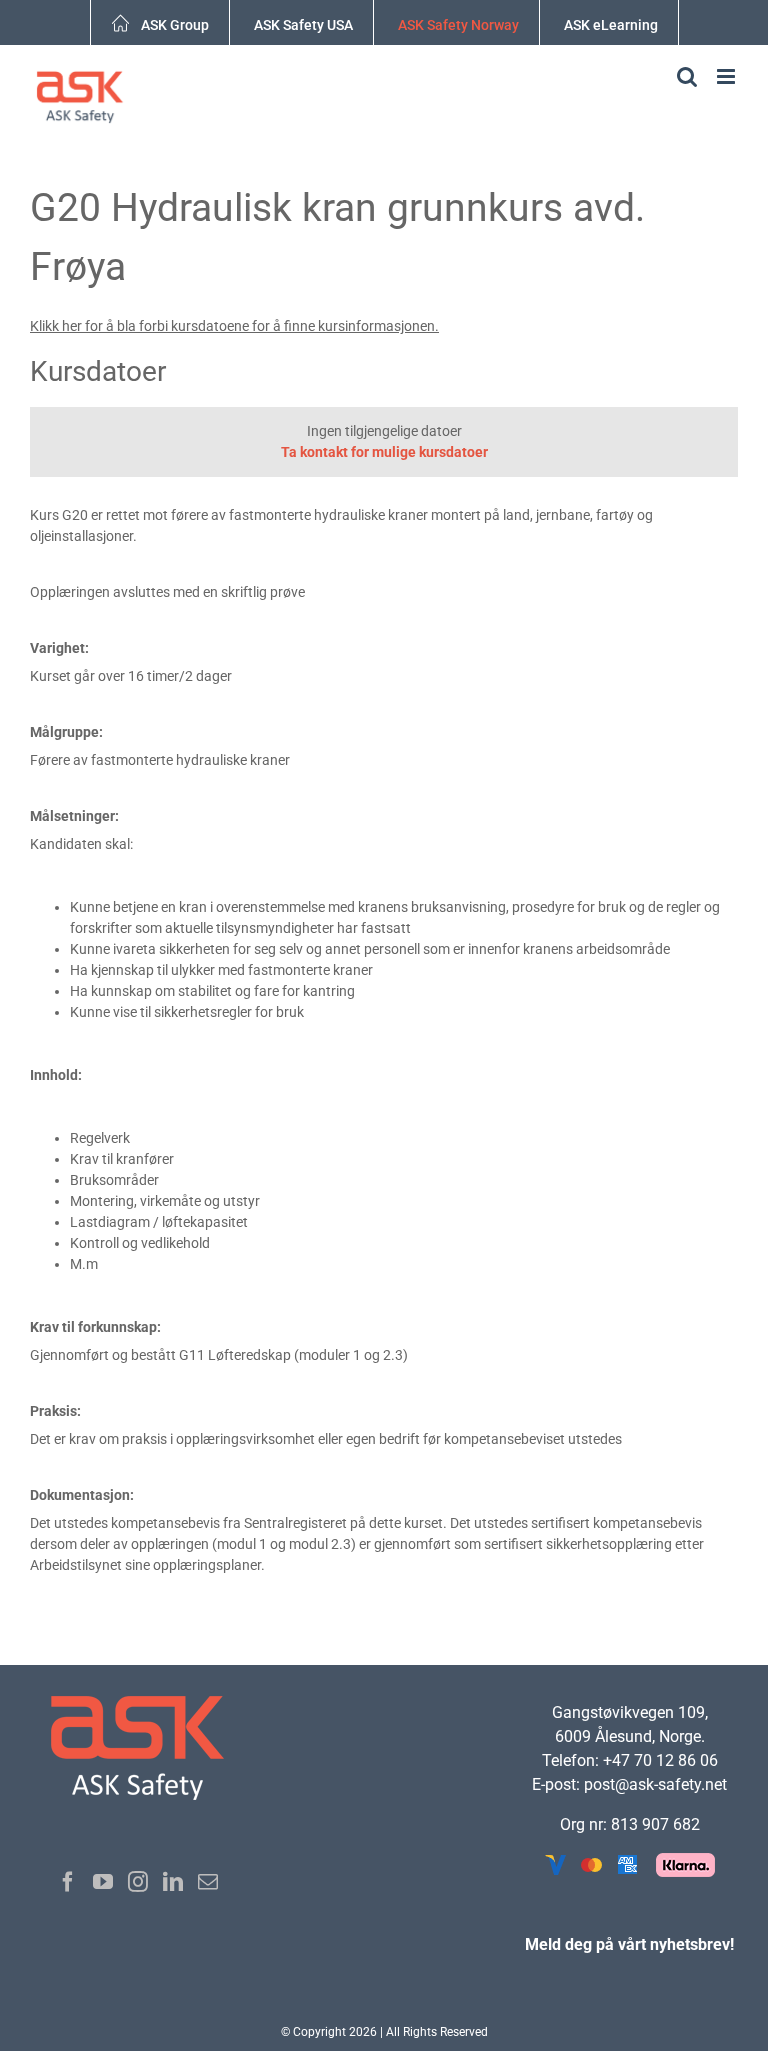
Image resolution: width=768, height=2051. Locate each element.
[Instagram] (138, 1882)
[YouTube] (103, 1882)
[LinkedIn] (173, 1882)
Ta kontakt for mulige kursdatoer (384, 452)
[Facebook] (68, 1882)
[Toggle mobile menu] (727, 76)
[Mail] (208, 1882)
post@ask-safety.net (655, 1784)
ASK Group (175, 25)
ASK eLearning (611, 25)
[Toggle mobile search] (687, 76)
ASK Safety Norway (458, 25)
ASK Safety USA (303, 25)
